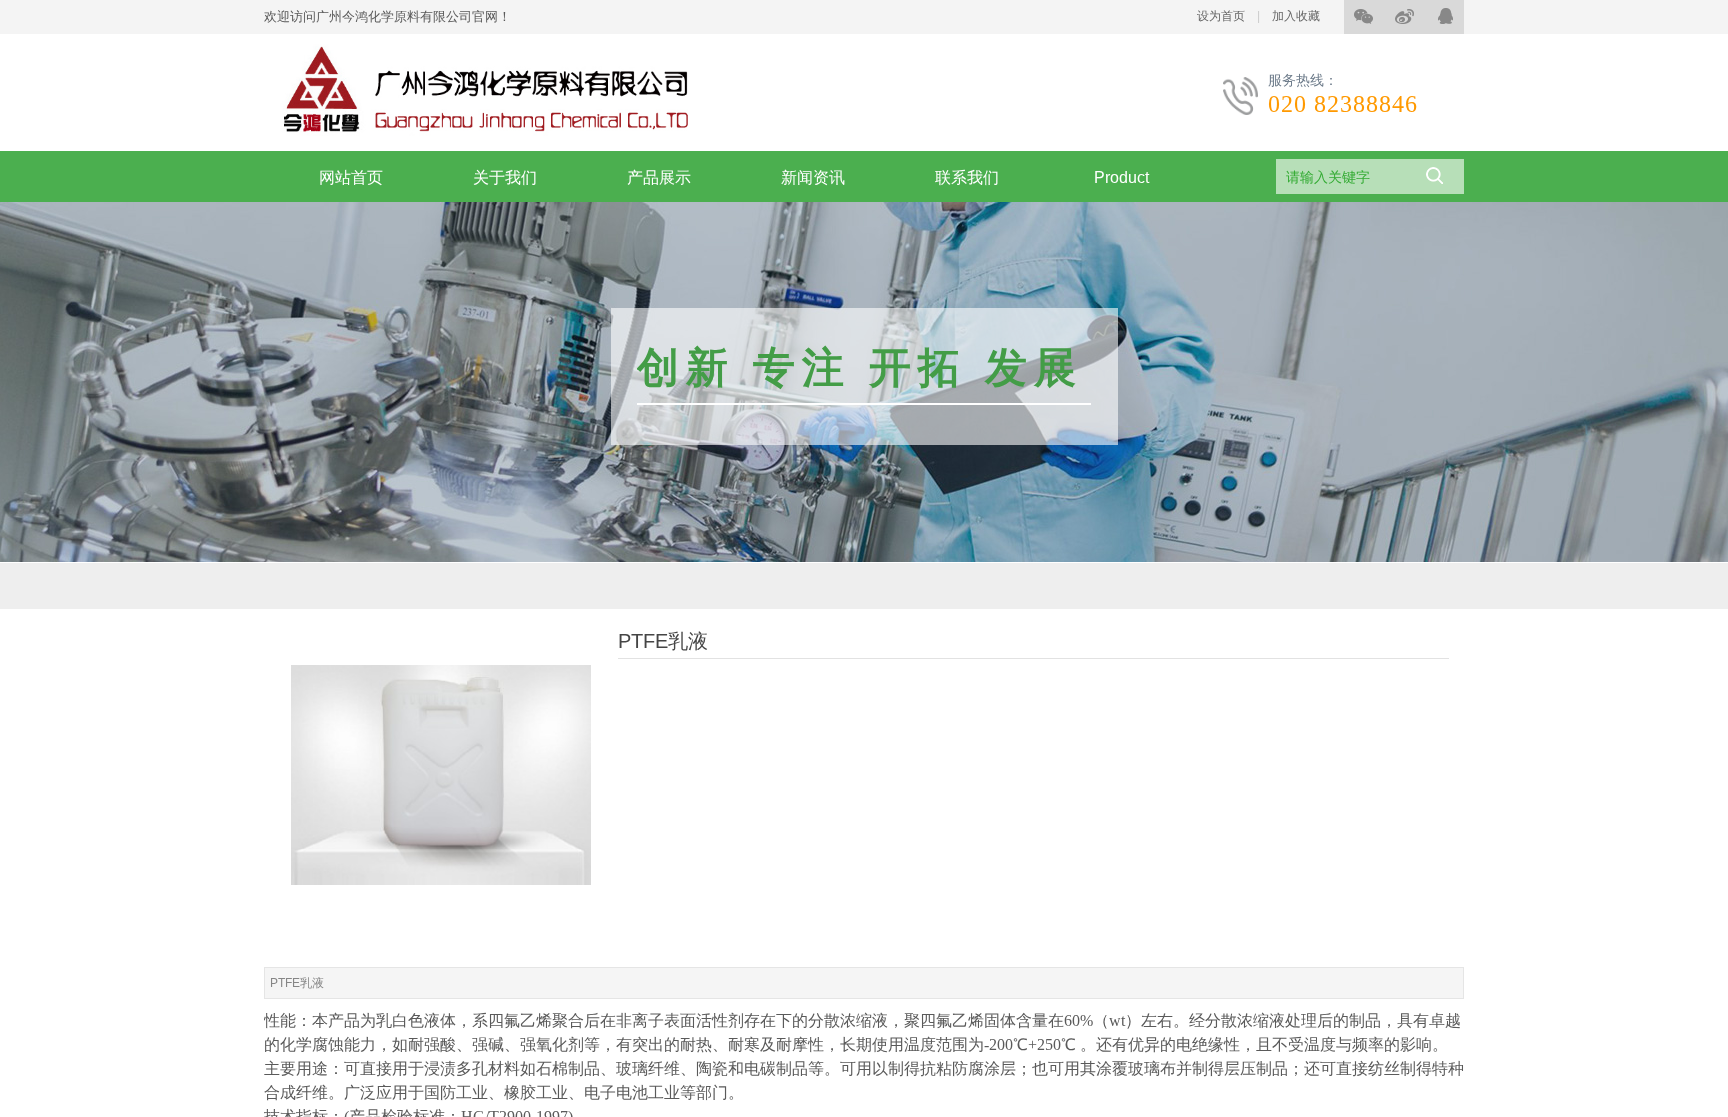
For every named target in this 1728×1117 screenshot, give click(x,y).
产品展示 (659, 177)
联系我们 (967, 177)
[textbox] (1342, 177)
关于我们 (505, 177)
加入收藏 (1296, 16)
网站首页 (351, 177)
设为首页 (1221, 16)
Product (1121, 177)
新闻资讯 (813, 177)
